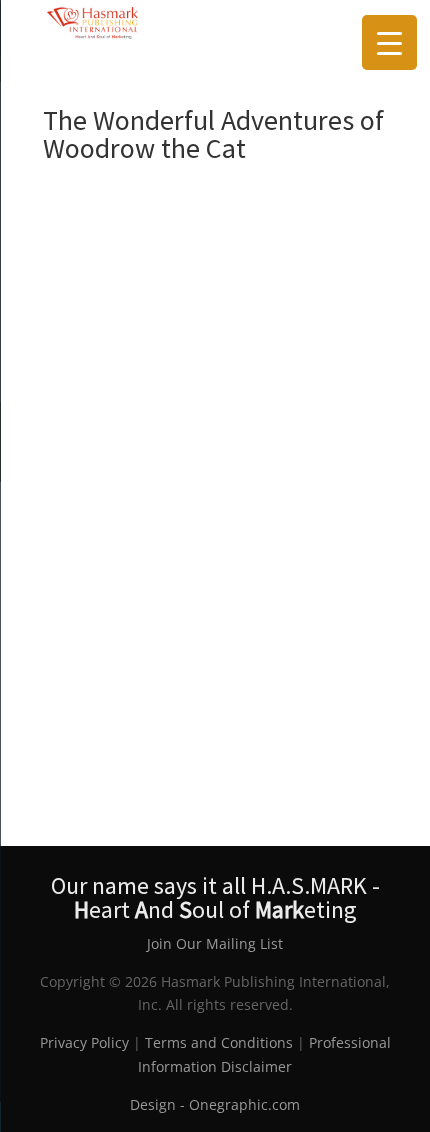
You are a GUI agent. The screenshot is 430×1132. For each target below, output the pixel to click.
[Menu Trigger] (389, 42)
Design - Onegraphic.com (215, 1104)
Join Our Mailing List (215, 943)
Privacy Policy (84, 1042)
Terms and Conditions (219, 1042)
